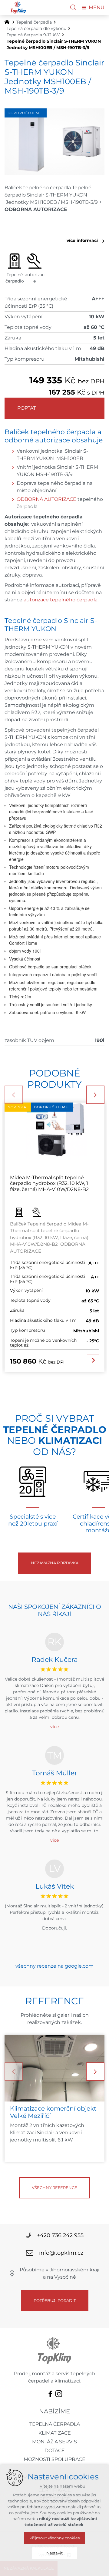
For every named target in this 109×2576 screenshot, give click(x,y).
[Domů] (8, 21)
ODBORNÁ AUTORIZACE (46, 499)
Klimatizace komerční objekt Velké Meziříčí (53, 2112)
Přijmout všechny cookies (54, 2538)
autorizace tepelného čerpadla (61, 600)
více (54, 1727)
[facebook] (50, 2393)
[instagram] (59, 2393)
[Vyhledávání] (73, 8)
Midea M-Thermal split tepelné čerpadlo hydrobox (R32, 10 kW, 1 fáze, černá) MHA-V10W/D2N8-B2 (49, 1183)
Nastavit (54, 2553)
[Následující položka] (95, 1095)
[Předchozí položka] (14, 1095)
